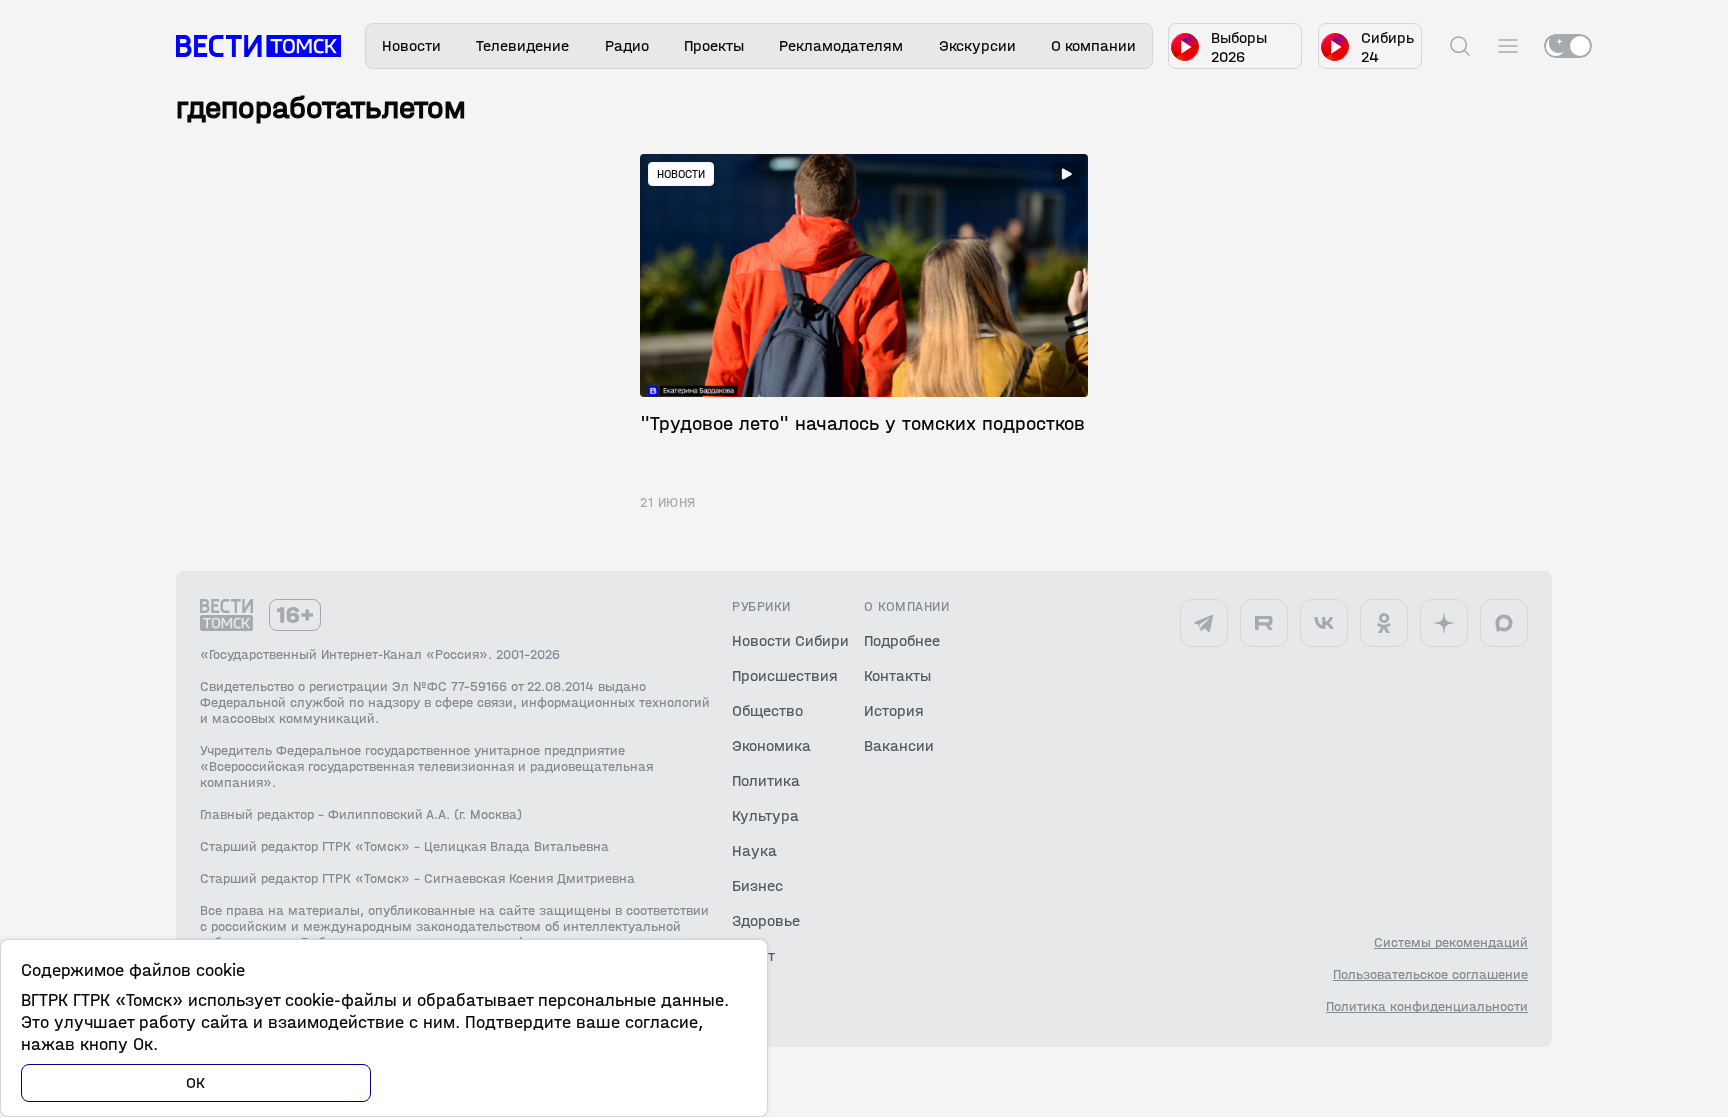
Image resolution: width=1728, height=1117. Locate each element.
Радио (627, 45)
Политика (766, 780)
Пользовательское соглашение (1430, 975)
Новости (411, 45)
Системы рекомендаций (1451, 943)
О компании (1093, 45)
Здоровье (766, 920)
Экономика (771, 745)
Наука (754, 850)
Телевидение (522, 45)
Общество (767, 710)
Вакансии (899, 745)
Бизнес (757, 885)
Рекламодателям (841, 45)
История (894, 710)
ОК (196, 1082)
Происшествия (785, 675)
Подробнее (902, 640)
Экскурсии (977, 45)
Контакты (897, 675)
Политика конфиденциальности (1427, 1007)
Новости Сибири (790, 640)
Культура (765, 815)
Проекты (714, 45)
